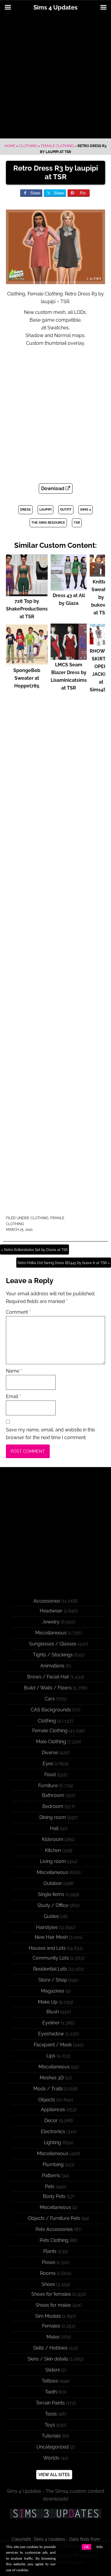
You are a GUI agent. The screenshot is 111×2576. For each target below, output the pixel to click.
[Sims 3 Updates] (55, 2514)
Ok (86, 2547)
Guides (51, 1916)
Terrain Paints (50, 2403)
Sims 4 (86, 510)
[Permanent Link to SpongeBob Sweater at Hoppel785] (27, 663)
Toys (50, 2425)
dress (25, 510)
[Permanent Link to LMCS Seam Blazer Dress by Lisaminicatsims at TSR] (69, 657)
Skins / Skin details (48, 2359)
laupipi (45, 510)
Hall (54, 1828)
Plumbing (53, 2164)
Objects (47, 2100)
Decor (51, 2121)
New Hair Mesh (51, 1937)
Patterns (51, 2175)
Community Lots (51, 1958)
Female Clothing (57, 146)
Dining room (53, 1817)
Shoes (48, 2284)
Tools (51, 2414)
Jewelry (51, 1622)
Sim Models (48, 2316)
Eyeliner (51, 2023)
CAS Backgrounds (51, 1710)
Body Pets (54, 2196)
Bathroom (53, 1795)
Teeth (51, 2392)
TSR (77, 523)
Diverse (50, 1753)
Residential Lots (50, 1969)
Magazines (53, 1991)
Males (53, 2337)
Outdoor (53, 1883)
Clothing (28, 146)
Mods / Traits (48, 2089)
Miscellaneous (51, 1633)
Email (13, 1396)
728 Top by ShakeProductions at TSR (27, 609)
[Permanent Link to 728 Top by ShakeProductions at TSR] (27, 593)
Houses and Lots (47, 1948)
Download (53, 488)
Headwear (51, 1611)
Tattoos (50, 2381)
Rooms (48, 2273)
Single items (51, 1894)
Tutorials (51, 2436)
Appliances (53, 2110)
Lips (51, 2056)
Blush (53, 2012)
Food (50, 1775)
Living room (53, 1861)
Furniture (48, 1786)
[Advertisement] (55, 77)
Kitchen (53, 1850)
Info (100, 2547)
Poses (49, 2262)
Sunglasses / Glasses (53, 1644)
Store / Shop (53, 1980)
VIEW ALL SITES (54, 2475)
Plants (50, 2251)
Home (10, 146)
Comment (18, 1312)
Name (14, 1371)
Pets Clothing (54, 2240)
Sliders (53, 2370)
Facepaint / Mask (53, 2045)
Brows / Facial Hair (48, 1677)
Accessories (47, 1601)
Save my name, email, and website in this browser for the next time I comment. (50, 1434)
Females (51, 2326)
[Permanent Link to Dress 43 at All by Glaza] (69, 588)
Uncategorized (53, 2447)
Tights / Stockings (53, 1655)
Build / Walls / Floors (48, 1688)
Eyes (48, 1764)
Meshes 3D (52, 2078)
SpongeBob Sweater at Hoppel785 (27, 678)
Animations (52, 1666)
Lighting (52, 2143)
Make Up (48, 2002)
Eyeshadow (51, 2034)
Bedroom (53, 1806)
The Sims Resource (48, 523)
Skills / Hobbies (50, 2348)
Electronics (53, 2132)
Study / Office (53, 1905)
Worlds (51, 2458)
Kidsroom (53, 1839)
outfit (66, 510)
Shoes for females (51, 2294)
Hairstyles (47, 1927)
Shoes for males (53, 2305)
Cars (50, 1699)
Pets (50, 2186)
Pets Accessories (54, 2229)
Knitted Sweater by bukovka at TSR (101, 597)
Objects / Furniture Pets (54, 2218)
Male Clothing (51, 1742)
